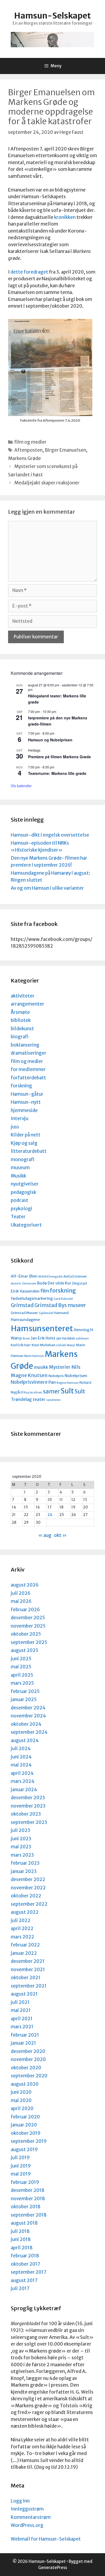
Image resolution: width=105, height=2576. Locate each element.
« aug (45, 1535)
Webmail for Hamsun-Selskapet (46, 2539)
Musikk (18, 1176)
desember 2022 (28, 1879)
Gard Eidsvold (63, 1299)
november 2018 (28, 2199)
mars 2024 (23, 1781)
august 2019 (24, 2150)
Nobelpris (56, 1376)
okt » (60, 1535)
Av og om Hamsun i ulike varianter (47, 888)
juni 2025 (21, 1659)
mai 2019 (21, 2174)
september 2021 (29, 1986)
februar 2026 (25, 1610)
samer (51, 1392)
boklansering (25, 1045)
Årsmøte (20, 1012)
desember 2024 (28, 1708)
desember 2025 (28, 1618)
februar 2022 (25, 1945)
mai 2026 (21, 1601)
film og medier (30, 442)
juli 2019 (20, 2158)
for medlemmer (28, 1069)
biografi (20, 1037)
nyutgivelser (25, 1184)
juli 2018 (20, 2231)
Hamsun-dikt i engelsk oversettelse (50, 835)
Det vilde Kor (59, 1283)
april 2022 (22, 1929)
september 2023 (29, 1822)
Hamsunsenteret (42, 1329)
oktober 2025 (26, 1634)
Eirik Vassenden (25, 1291)
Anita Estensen (75, 1276)
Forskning (21, 1086)
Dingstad (79, 1283)
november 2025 (28, 1626)
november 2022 (28, 1888)
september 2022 (29, 1904)
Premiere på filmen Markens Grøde (59, 757)
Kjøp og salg (24, 1143)
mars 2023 (22, 1855)
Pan (52, 1382)
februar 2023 (25, 1863)
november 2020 (28, 2059)
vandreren (53, 1400)
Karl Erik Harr (21, 1345)
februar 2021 (25, 2035)
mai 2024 (21, 1765)
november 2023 (28, 1806)
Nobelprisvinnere (29, 1382)
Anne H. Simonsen (24, 1284)
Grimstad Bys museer (60, 1305)
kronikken (65, 217)
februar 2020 (25, 2117)
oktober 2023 (26, 1814)
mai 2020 (21, 2100)
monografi (22, 1160)
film (45, 1291)
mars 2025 (22, 1683)
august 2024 (25, 1740)
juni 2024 (21, 1757)
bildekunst (22, 1029)
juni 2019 (21, 2166)
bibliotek (21, 1020)
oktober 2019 (26, 2133)
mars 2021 (22, 2027)
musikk (41, 1367)
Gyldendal (46, 1313)
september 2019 (29, 2141)
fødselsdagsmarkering (32, 1298)
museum (20, 1168)
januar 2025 (24, 1699)
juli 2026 (21, 1593)
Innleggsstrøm (27, 2509)
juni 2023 (21, 1839)
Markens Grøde (24, 458)
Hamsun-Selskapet (52, 16)
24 (50, 1515)
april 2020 (22, 2108)
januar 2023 (24, 1871)
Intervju (20, 1118)
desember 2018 (28, 2190)
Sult (67, 1391)
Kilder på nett (26, 1135)
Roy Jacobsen (33, 1392)
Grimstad (22, 1305)
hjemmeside (24, 1110)
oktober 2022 (26, 1896)
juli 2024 (21, 1749)
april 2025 (22, 1675)
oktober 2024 (26, 1724)
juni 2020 (21, 2092)
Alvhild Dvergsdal (50, 1277)
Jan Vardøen (66, 1338)
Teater (18, 1217)
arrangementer (27, 1004)
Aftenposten (28, 450)
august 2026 (25, 1585)
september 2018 (29, 2215)
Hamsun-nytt (26, 1102)
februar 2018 (25, 2256)
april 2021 (22, 2019)
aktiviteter (23, 996)
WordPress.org (27, 2525)
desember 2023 (28, 1798)
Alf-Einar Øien (24, 1276)
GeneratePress (53, 2568)
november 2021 (28, 1970)
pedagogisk (23, 1192)
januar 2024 (24, 1790)
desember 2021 (28, 1961)
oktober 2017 (25, 2264)
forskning (63, 1291)
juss (15, 1127)
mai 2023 (21, 1847)
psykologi (22, 1209)
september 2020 (29, 2076)
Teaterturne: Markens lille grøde (57, 773)
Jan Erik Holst (43, 1338)
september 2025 (29, 1642)
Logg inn (20, 2501)
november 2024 (28, 1716)
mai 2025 (21, 1667)
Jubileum (82, 1339)
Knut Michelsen (44, 1345)
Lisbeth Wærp (66, 1345)
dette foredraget (29, 272)
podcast (20, 1200)
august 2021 (24, 1994)
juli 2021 (20, 2002)
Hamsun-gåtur (27, 1094)
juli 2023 (20, 1830)
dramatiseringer (29, 1053)
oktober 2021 (26, 1978)
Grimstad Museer (24, 1313)
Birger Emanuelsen (65, 450)
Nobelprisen (76, 1376)
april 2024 (22, 1773)
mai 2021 (21, 2010)
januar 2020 (24, 2125)
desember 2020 (28, 2051)
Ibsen (26, 1339)
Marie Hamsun (34, 1356)
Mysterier (60, 1367)
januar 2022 (24, 1953)
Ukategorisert (26, 1225)
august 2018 (24, 2223)
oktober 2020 (26, 2068)
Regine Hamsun (68, 1383)
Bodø (42, 1283)
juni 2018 (21, 2239)
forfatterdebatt (28, 1078)
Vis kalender (21, 786)
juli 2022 (21, 1920)
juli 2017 (20, 2288)
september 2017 (29, 2272)
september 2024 (29, 1732)
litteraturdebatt (29, 1151)
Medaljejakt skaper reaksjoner (47, 483)
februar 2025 (25, 1691)
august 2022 (25, 1912)
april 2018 (22, 2248)
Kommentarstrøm (31, 2517)
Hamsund (61, 1313)
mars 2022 (22, 1937)
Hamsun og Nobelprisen (50, 740)
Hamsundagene (25, 1320)
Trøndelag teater (28, 1399)
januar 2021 (23, 2043)
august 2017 (24, 2280)
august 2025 (24, 1650)
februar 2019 (25, 2182)
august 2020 (25, 2084)
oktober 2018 (26, 2207)
